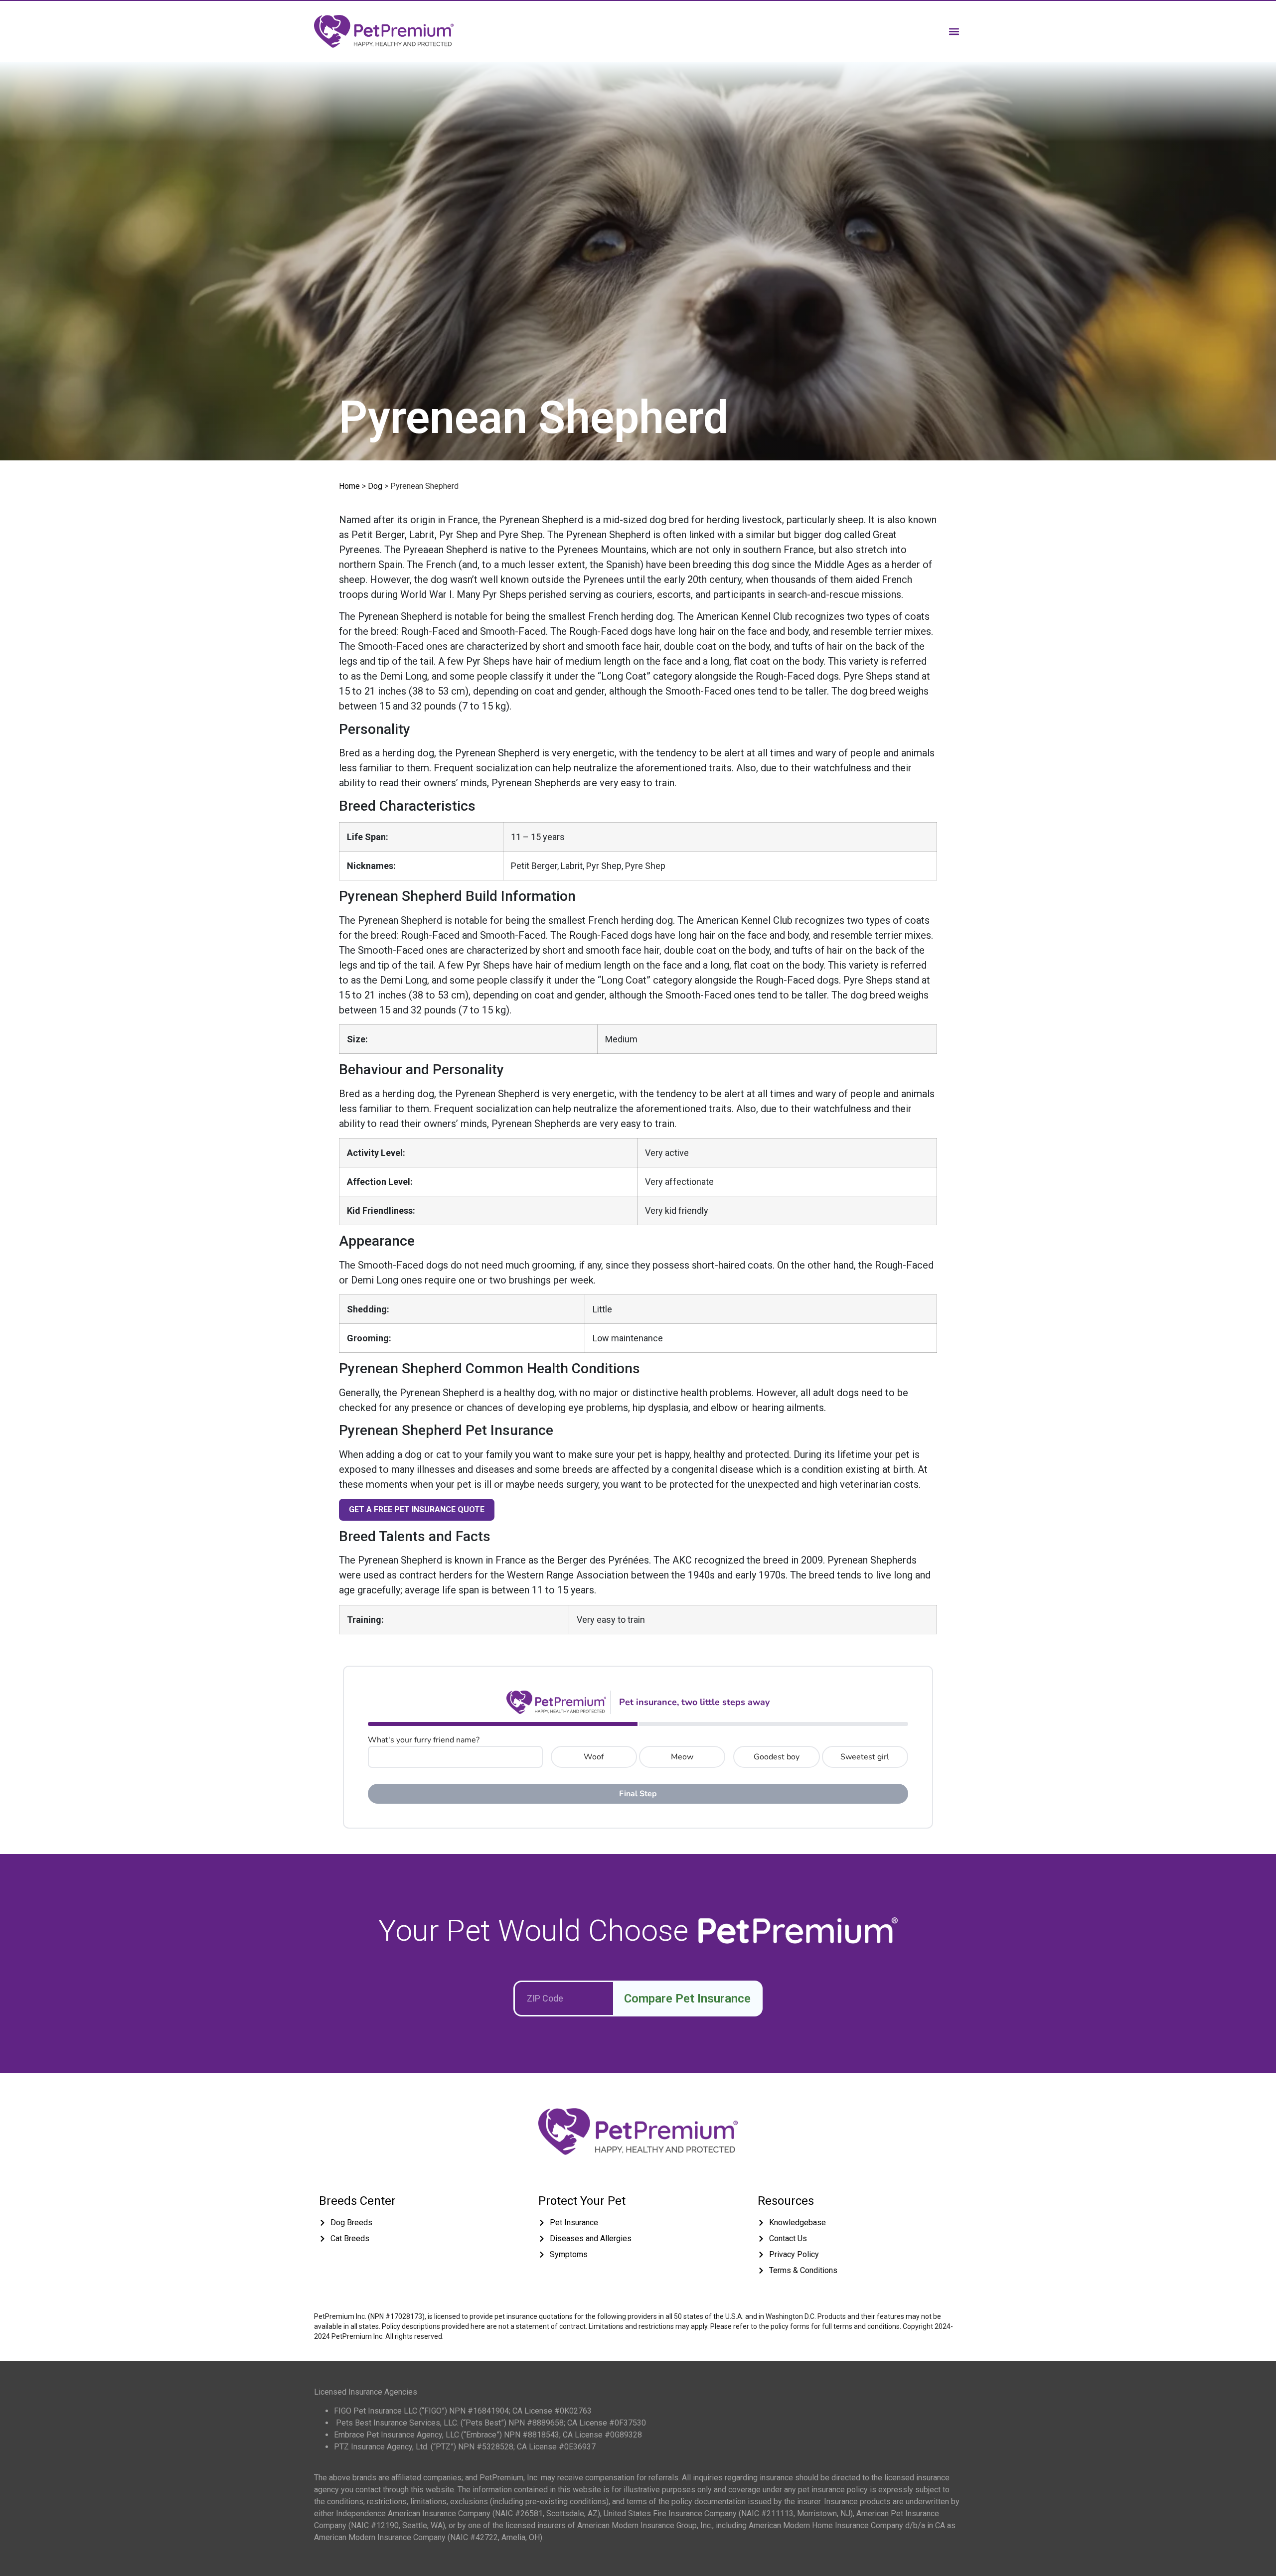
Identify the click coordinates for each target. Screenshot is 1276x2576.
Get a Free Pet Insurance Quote (417, 1509)
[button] (954, 31)
